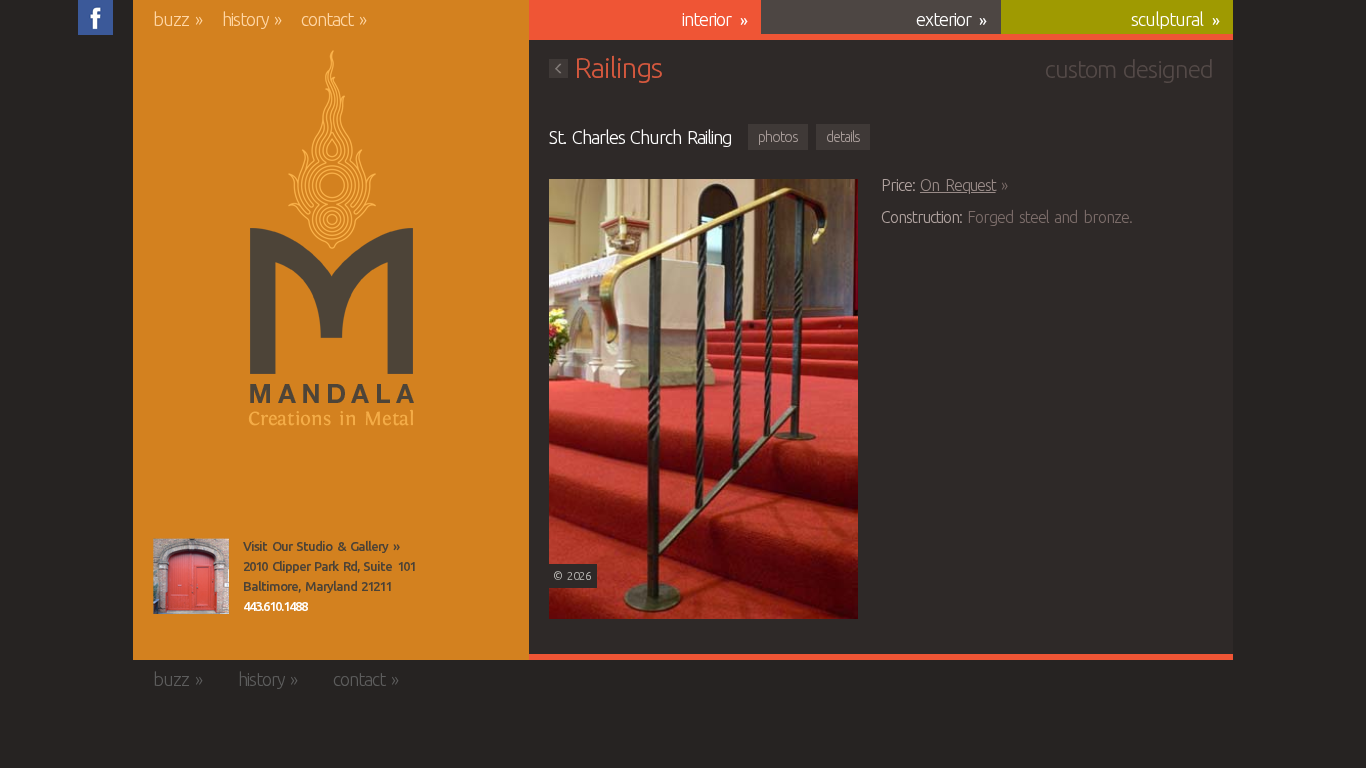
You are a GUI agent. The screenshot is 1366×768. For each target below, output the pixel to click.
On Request (958, 185)
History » (252, 19)
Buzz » (177, 19)
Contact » (333, 19)
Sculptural (1167, 19)
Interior (706, 19)
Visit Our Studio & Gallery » (321, 546)
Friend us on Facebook (95, 17)
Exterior (943, 19)
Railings (618, 67)
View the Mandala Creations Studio (191, 576)
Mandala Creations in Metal (331, 239)
